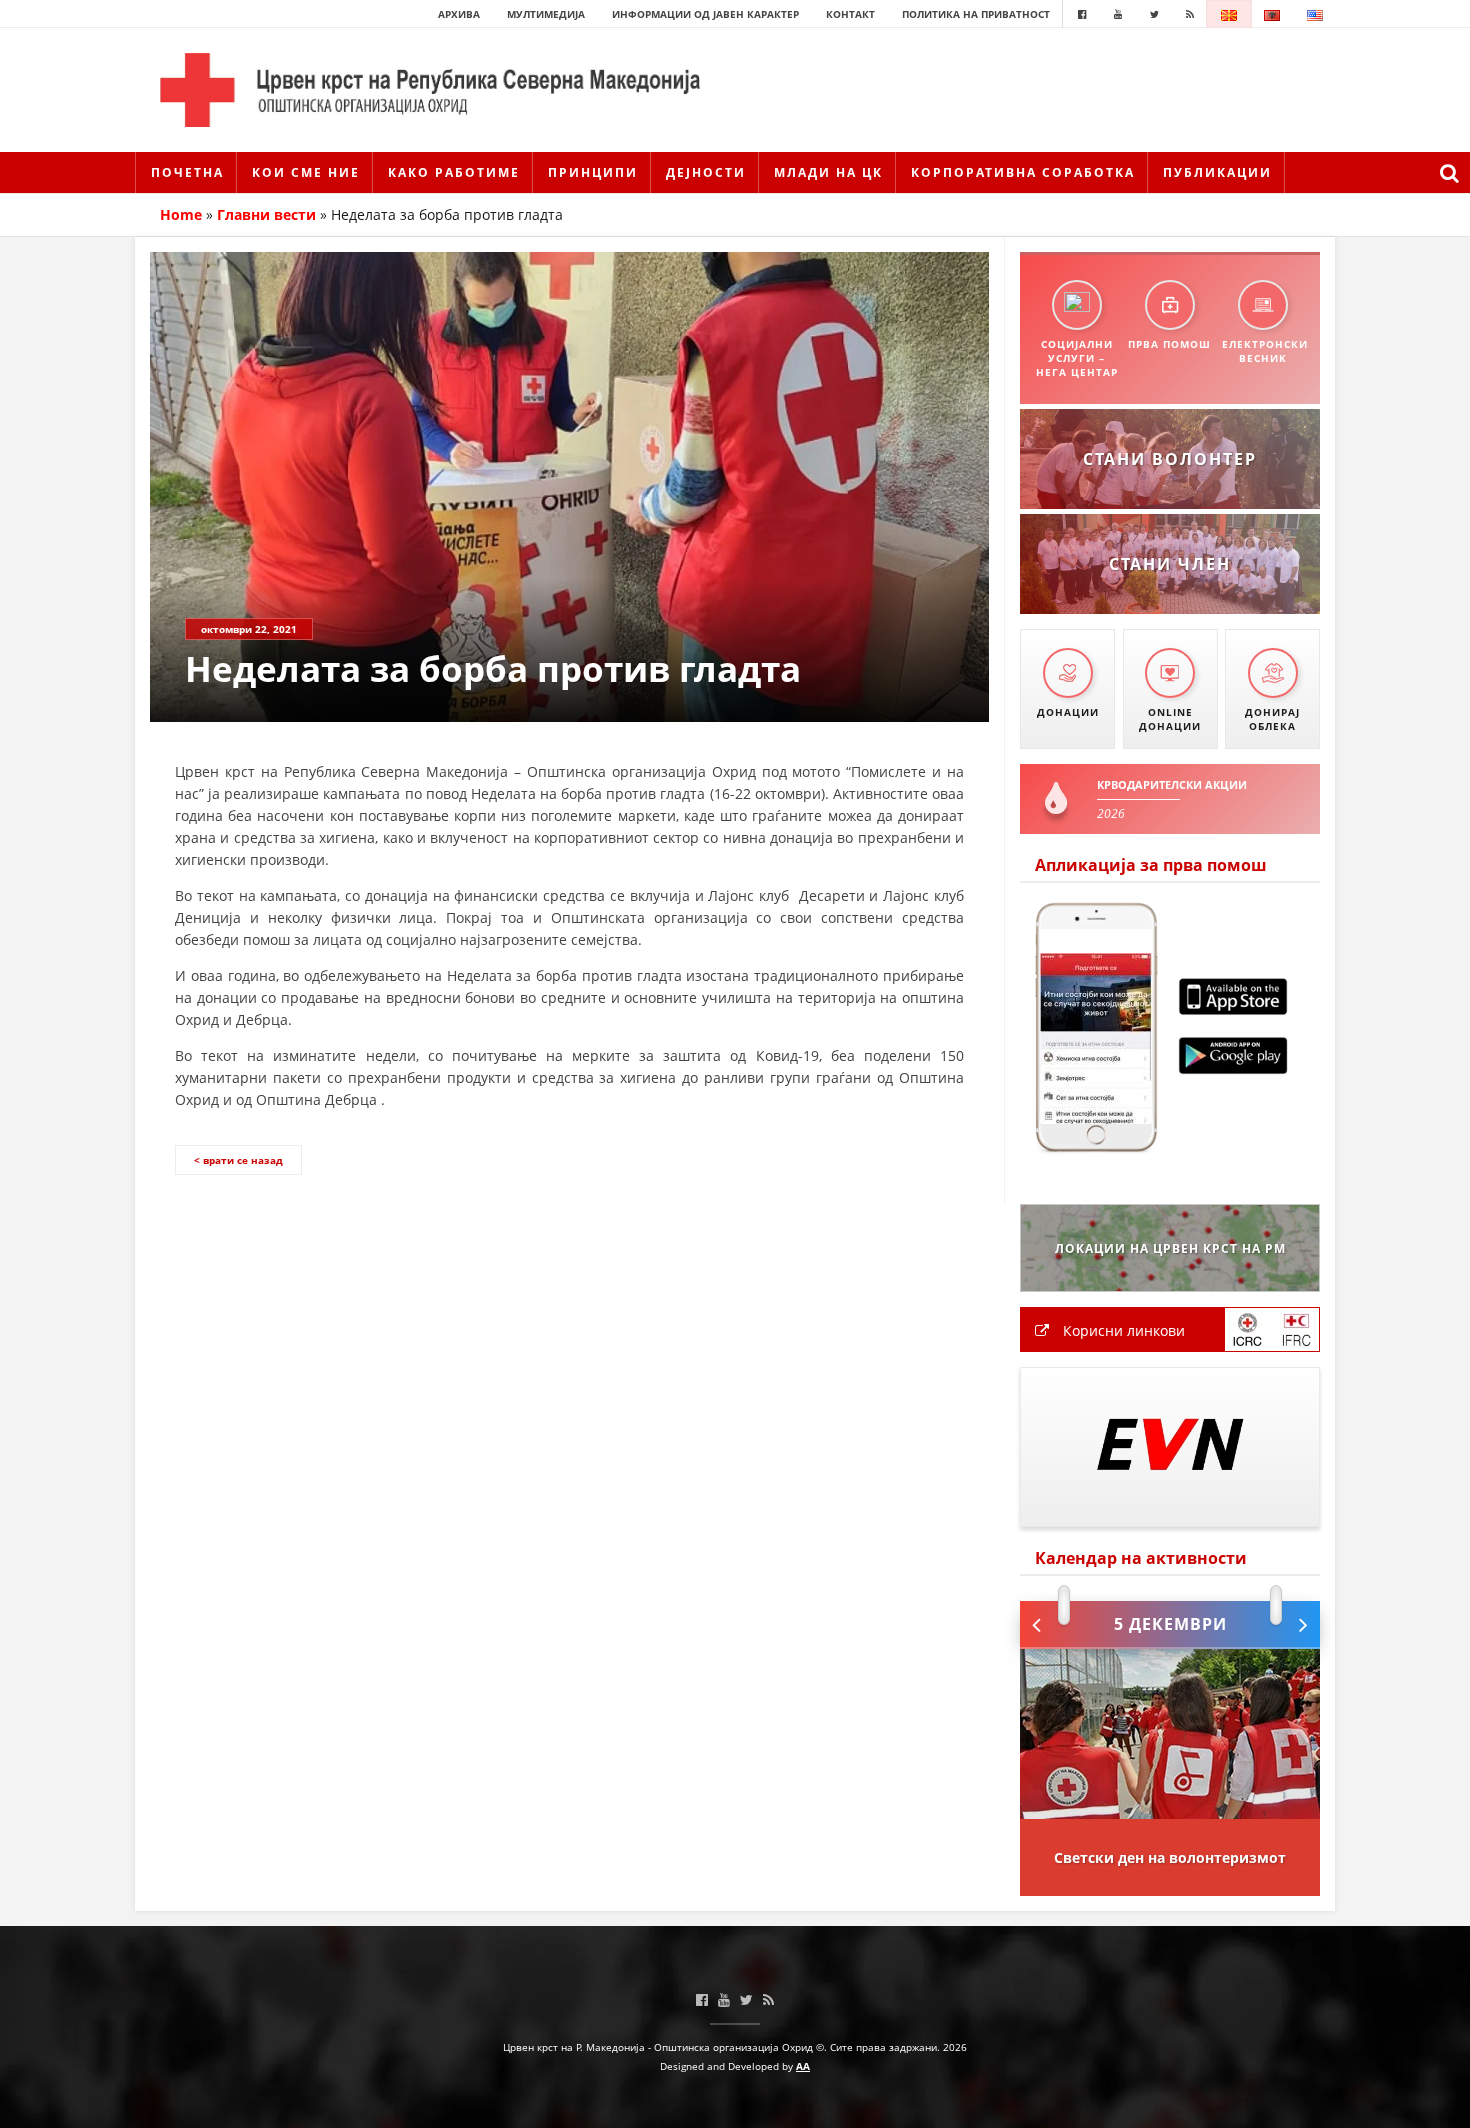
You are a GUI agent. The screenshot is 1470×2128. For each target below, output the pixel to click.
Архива (459, 14)
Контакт (850, 14)
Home (181, 214)
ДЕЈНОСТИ (706, 172)
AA (803, 2066)
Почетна (187, 172)
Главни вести (266, 214)
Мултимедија (546, 14)
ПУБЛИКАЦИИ (1217, 172)
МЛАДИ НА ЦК (828, 172)
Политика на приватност (976, 14)
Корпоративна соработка (1023, 172)
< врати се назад (238, 1160)
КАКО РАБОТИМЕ (454, 172)
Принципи (593, 172)
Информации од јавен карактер (705, 14)
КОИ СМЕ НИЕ (306, 172)
